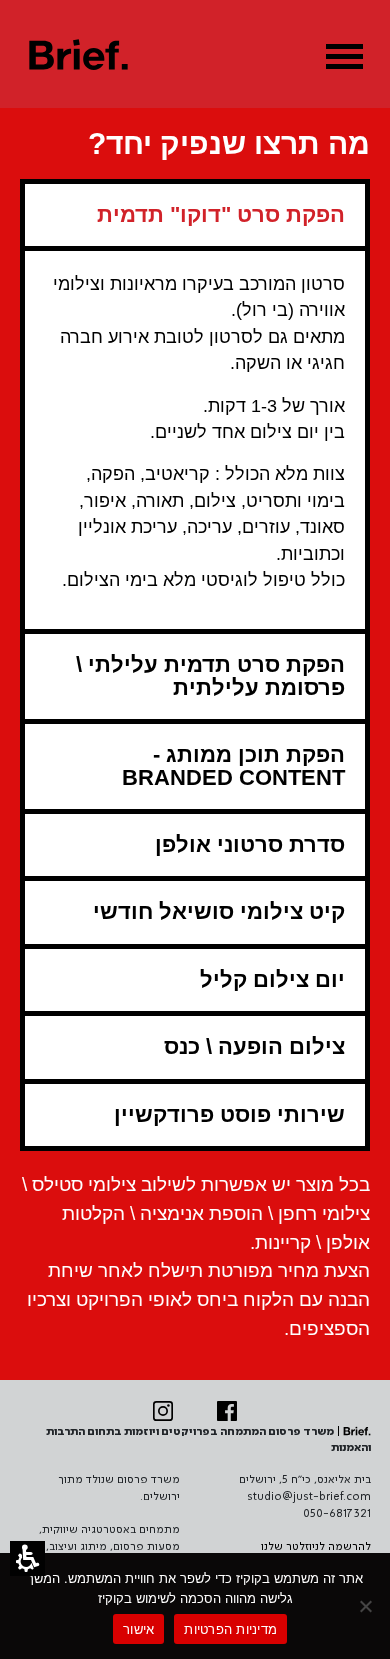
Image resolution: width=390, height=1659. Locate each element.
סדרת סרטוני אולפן (250, 844)
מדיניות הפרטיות (230, 1629)
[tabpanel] (195, 437)
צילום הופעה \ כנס (254, 1046)
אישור (138, 1629)
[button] (27, 1558)
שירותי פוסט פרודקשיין (229, 1114)
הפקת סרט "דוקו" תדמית (221, 214)
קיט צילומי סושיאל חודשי (219, 911)
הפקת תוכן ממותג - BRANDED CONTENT (233, 765)
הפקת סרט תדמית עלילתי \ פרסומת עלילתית (210, 675)
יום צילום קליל (272, 979)
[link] (227, 1411)
